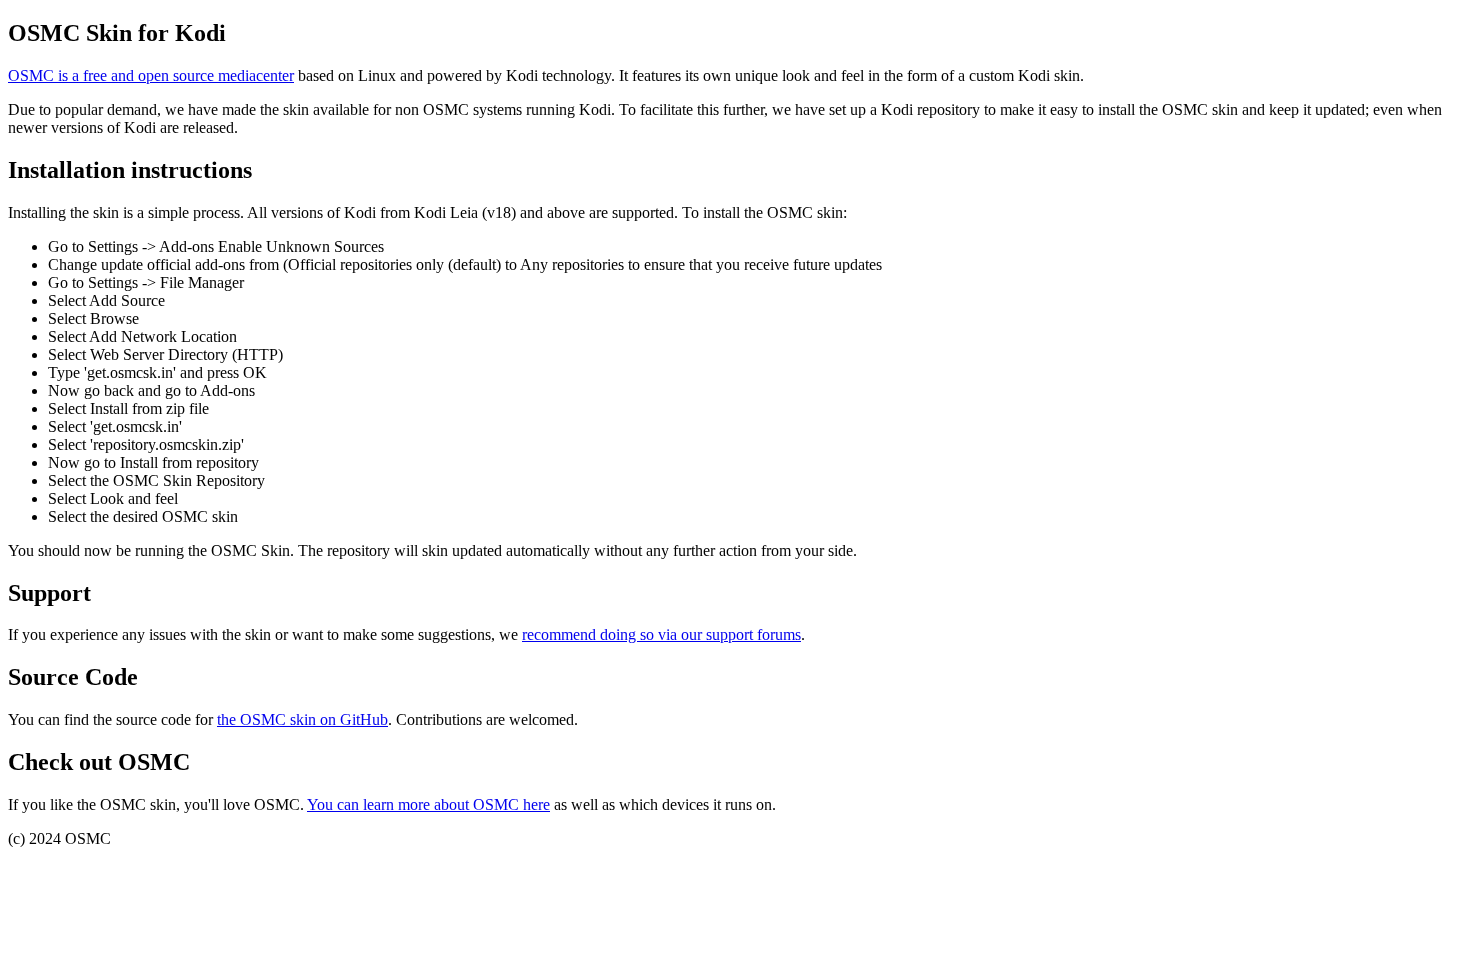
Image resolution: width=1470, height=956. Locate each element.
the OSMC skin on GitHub (302, 719)
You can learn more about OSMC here (428, 804)
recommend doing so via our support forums (661, 634)
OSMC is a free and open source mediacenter (151, 75)
